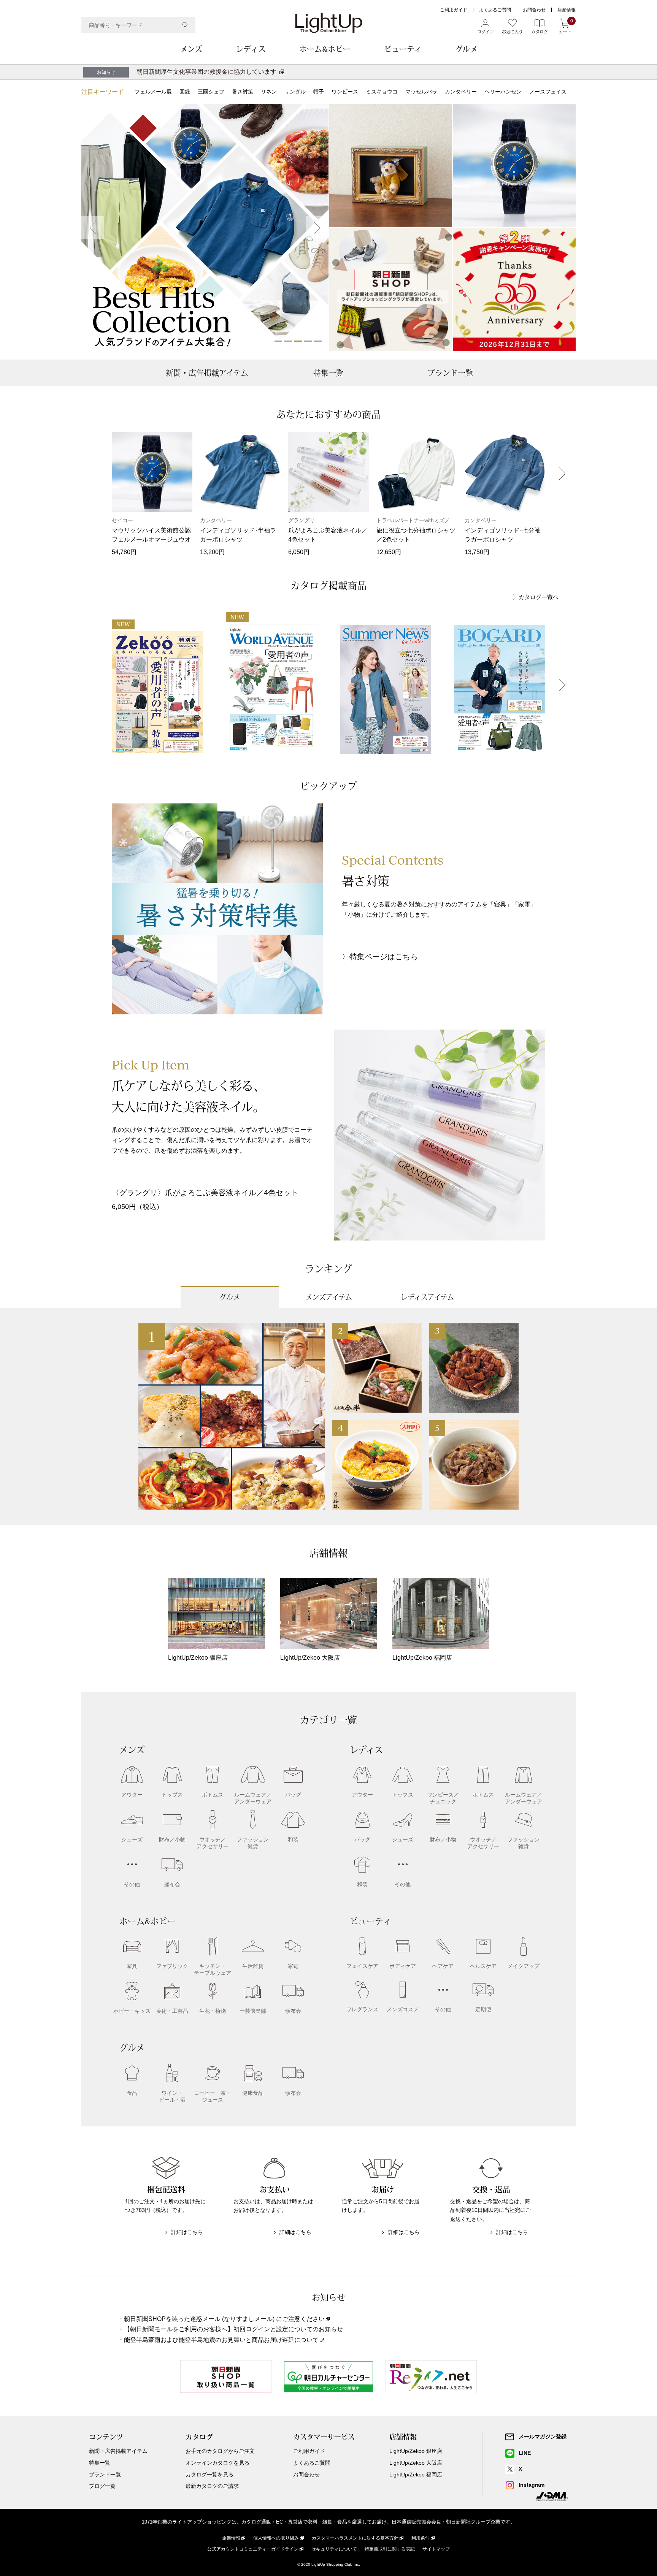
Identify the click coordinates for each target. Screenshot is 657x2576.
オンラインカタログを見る (217, 2463)
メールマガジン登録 (543, 2437)
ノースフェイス (548, 92)
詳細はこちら (187, 2232)
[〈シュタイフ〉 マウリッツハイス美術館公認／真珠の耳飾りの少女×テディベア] (391, 166)
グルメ (466, 49)
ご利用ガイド (454, 10)
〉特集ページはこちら (380, 957)
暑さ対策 (243, 92)
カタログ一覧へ (539, 597)
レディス (251, 49)
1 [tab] (278, 341)
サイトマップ (436, 2549)
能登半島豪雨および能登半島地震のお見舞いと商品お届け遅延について (221, 2340)
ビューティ (403, 49)
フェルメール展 (153, 92)
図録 (185, 92)
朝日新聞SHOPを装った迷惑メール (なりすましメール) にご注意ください (224, 2319)
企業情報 (231, 2538)
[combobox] (138, 25)
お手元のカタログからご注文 (220, 2451)
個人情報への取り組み (276, 2538)
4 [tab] (308, 341)
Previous (93, 228)
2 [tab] (288, 341)
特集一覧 (328, 373)
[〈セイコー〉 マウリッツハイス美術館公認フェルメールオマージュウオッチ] (514, 166)
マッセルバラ (421, 92)
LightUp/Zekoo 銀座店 (416, 2451)
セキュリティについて (334, 2549)
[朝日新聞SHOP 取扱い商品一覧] (391, 290)
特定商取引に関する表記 (390, 2549)
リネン (269, 92)
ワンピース (345, 92)
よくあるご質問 (495, 10)
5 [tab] (318, 341)
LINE (525, 2453)
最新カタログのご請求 (212, 2486)
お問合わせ (534, 10)
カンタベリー (461, 92)
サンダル (295, 92)
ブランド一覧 (450, 373)
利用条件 (421, 2538)
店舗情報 (567, 10)
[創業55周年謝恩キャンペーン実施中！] (514, 290)
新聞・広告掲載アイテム (207, 373)
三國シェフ (211, 92)
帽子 (319, 92)
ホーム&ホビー (325, 49)
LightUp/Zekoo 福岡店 (416, 2475)
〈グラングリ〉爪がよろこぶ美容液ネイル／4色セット (205, 1193)
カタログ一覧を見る (209, 2475)
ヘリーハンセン (503, 92)
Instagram (532, 2485)
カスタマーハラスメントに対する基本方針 (355, 2538)
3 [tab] (298, 341)
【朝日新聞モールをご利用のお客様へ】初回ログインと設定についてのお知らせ (233, 2329)
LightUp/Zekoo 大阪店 (416, 2463)
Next (317, 228)
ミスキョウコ (382, 92)
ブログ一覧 (102, 2486)
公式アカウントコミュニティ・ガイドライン (253, 2549)
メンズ (191, 49)
